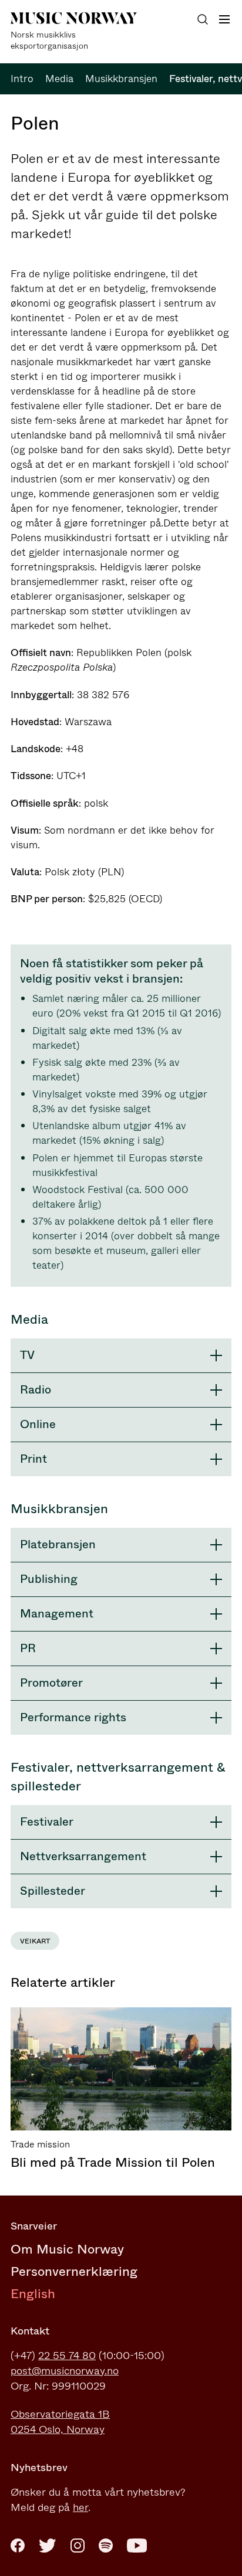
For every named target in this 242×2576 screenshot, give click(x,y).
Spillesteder (53, 1891)
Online (38, 1424)
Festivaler (47, 1822)
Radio (36, 1390)
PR (28, 1648)
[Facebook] (18, 2546)
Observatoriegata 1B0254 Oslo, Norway (60, 2422)
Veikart (35, 1941)
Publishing (49, 1579)
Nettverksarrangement (83, 1856)
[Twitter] (48, 2546)
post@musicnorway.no (65, 2371)
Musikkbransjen (121, 79)
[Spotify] (106, 2546)
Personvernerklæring (74, 2271)
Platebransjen (58, 1544)
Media (59, 79)
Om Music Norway (67, 2249)
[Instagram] (78, 2546)
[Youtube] (137, 2546)
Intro (22, 79)
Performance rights (73, 1717)
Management (57, 1614)
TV (27, 1355)
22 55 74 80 (67, 2356)
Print (33, 1459)
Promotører (51, 1683)
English (33, 2294)
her (80, 2507)
